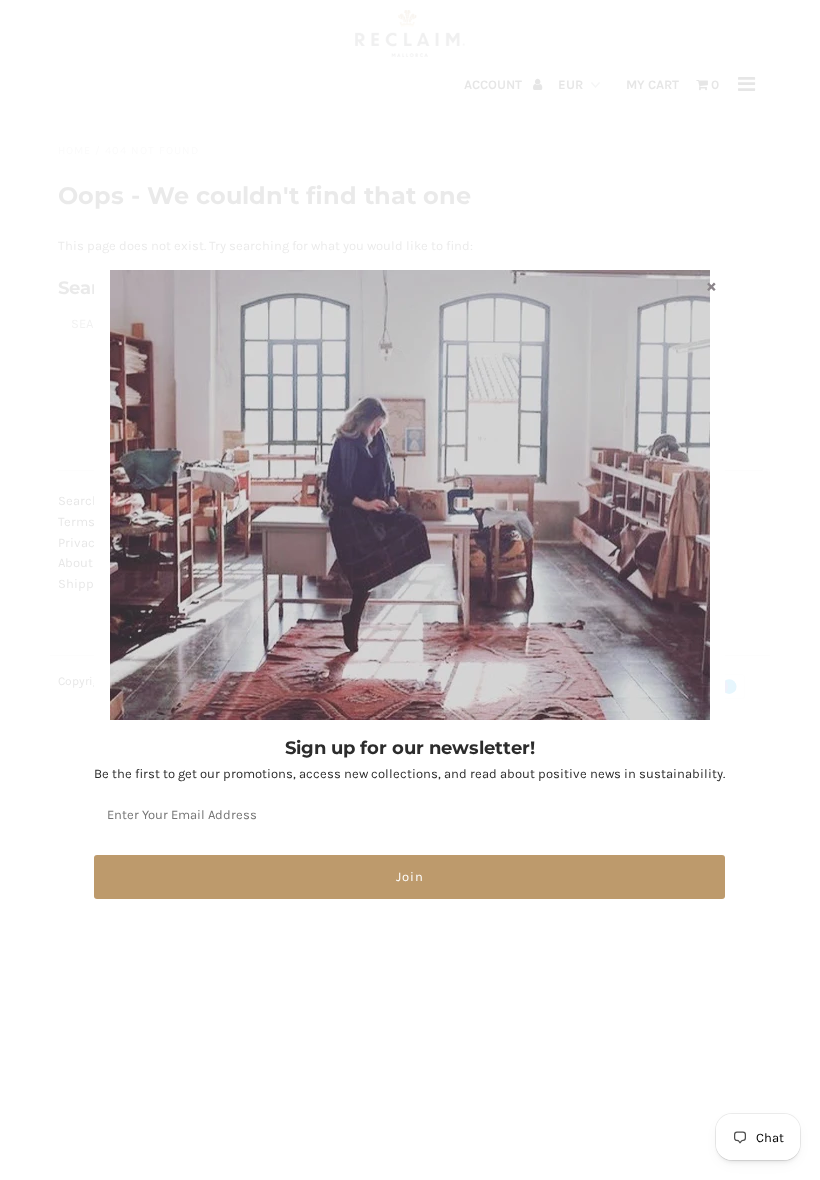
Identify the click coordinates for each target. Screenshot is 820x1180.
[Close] (711, 286)
